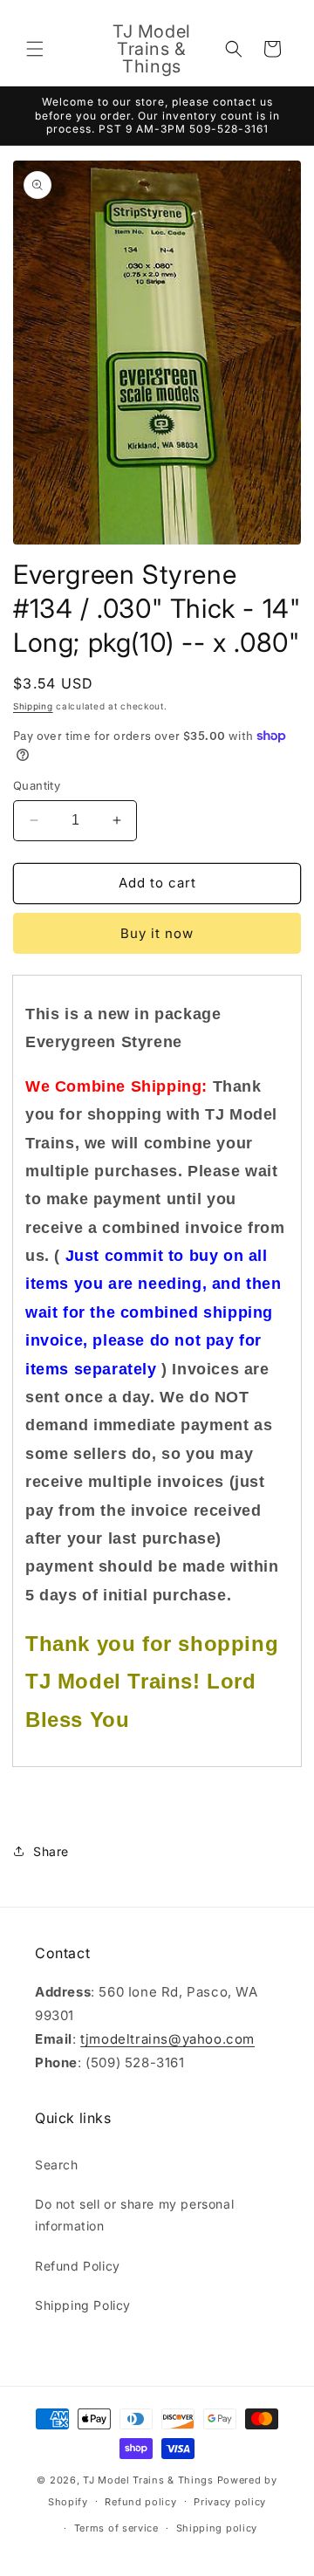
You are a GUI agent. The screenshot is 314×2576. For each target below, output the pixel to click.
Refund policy (140, 2502)
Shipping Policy (83, 2305)
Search (57, 2165)
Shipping (33, 706)
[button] (35, 49)
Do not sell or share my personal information (134, 2215)
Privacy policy (230, 2502)
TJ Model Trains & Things (148, 2480)
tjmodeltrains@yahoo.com (167, 2039)
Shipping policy (217, 2528)
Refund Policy (78, 2266)
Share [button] (51, 1851)
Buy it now (157, 933)
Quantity (37, 785)
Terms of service (116, 2528)
